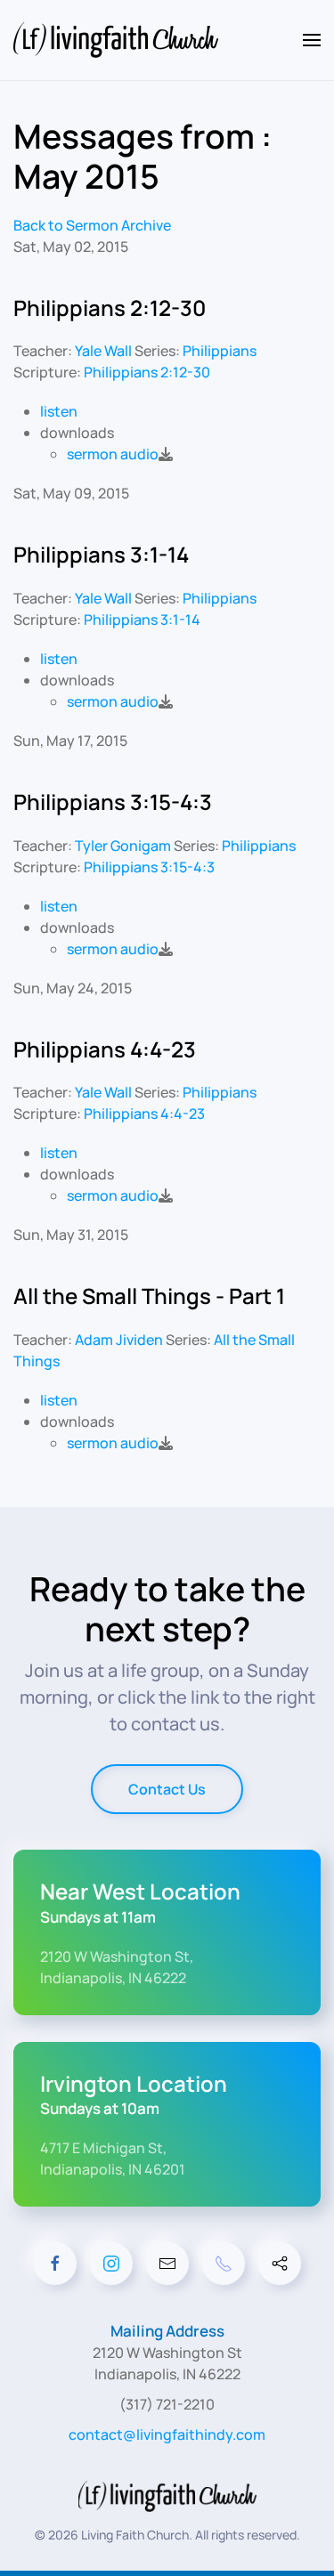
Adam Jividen (119, 1340)
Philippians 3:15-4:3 (149, 867)
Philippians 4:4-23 (144, 1114)
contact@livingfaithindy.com (167, 2434)
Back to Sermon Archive (92, 225)
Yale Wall (103, 351)
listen (59, 411)
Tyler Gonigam (123, 846)
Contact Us (167, 1789)
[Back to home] (118, 40)
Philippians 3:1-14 (142, 620)
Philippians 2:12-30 (147, 372)
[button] (312, 40)
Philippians (220, 351)
